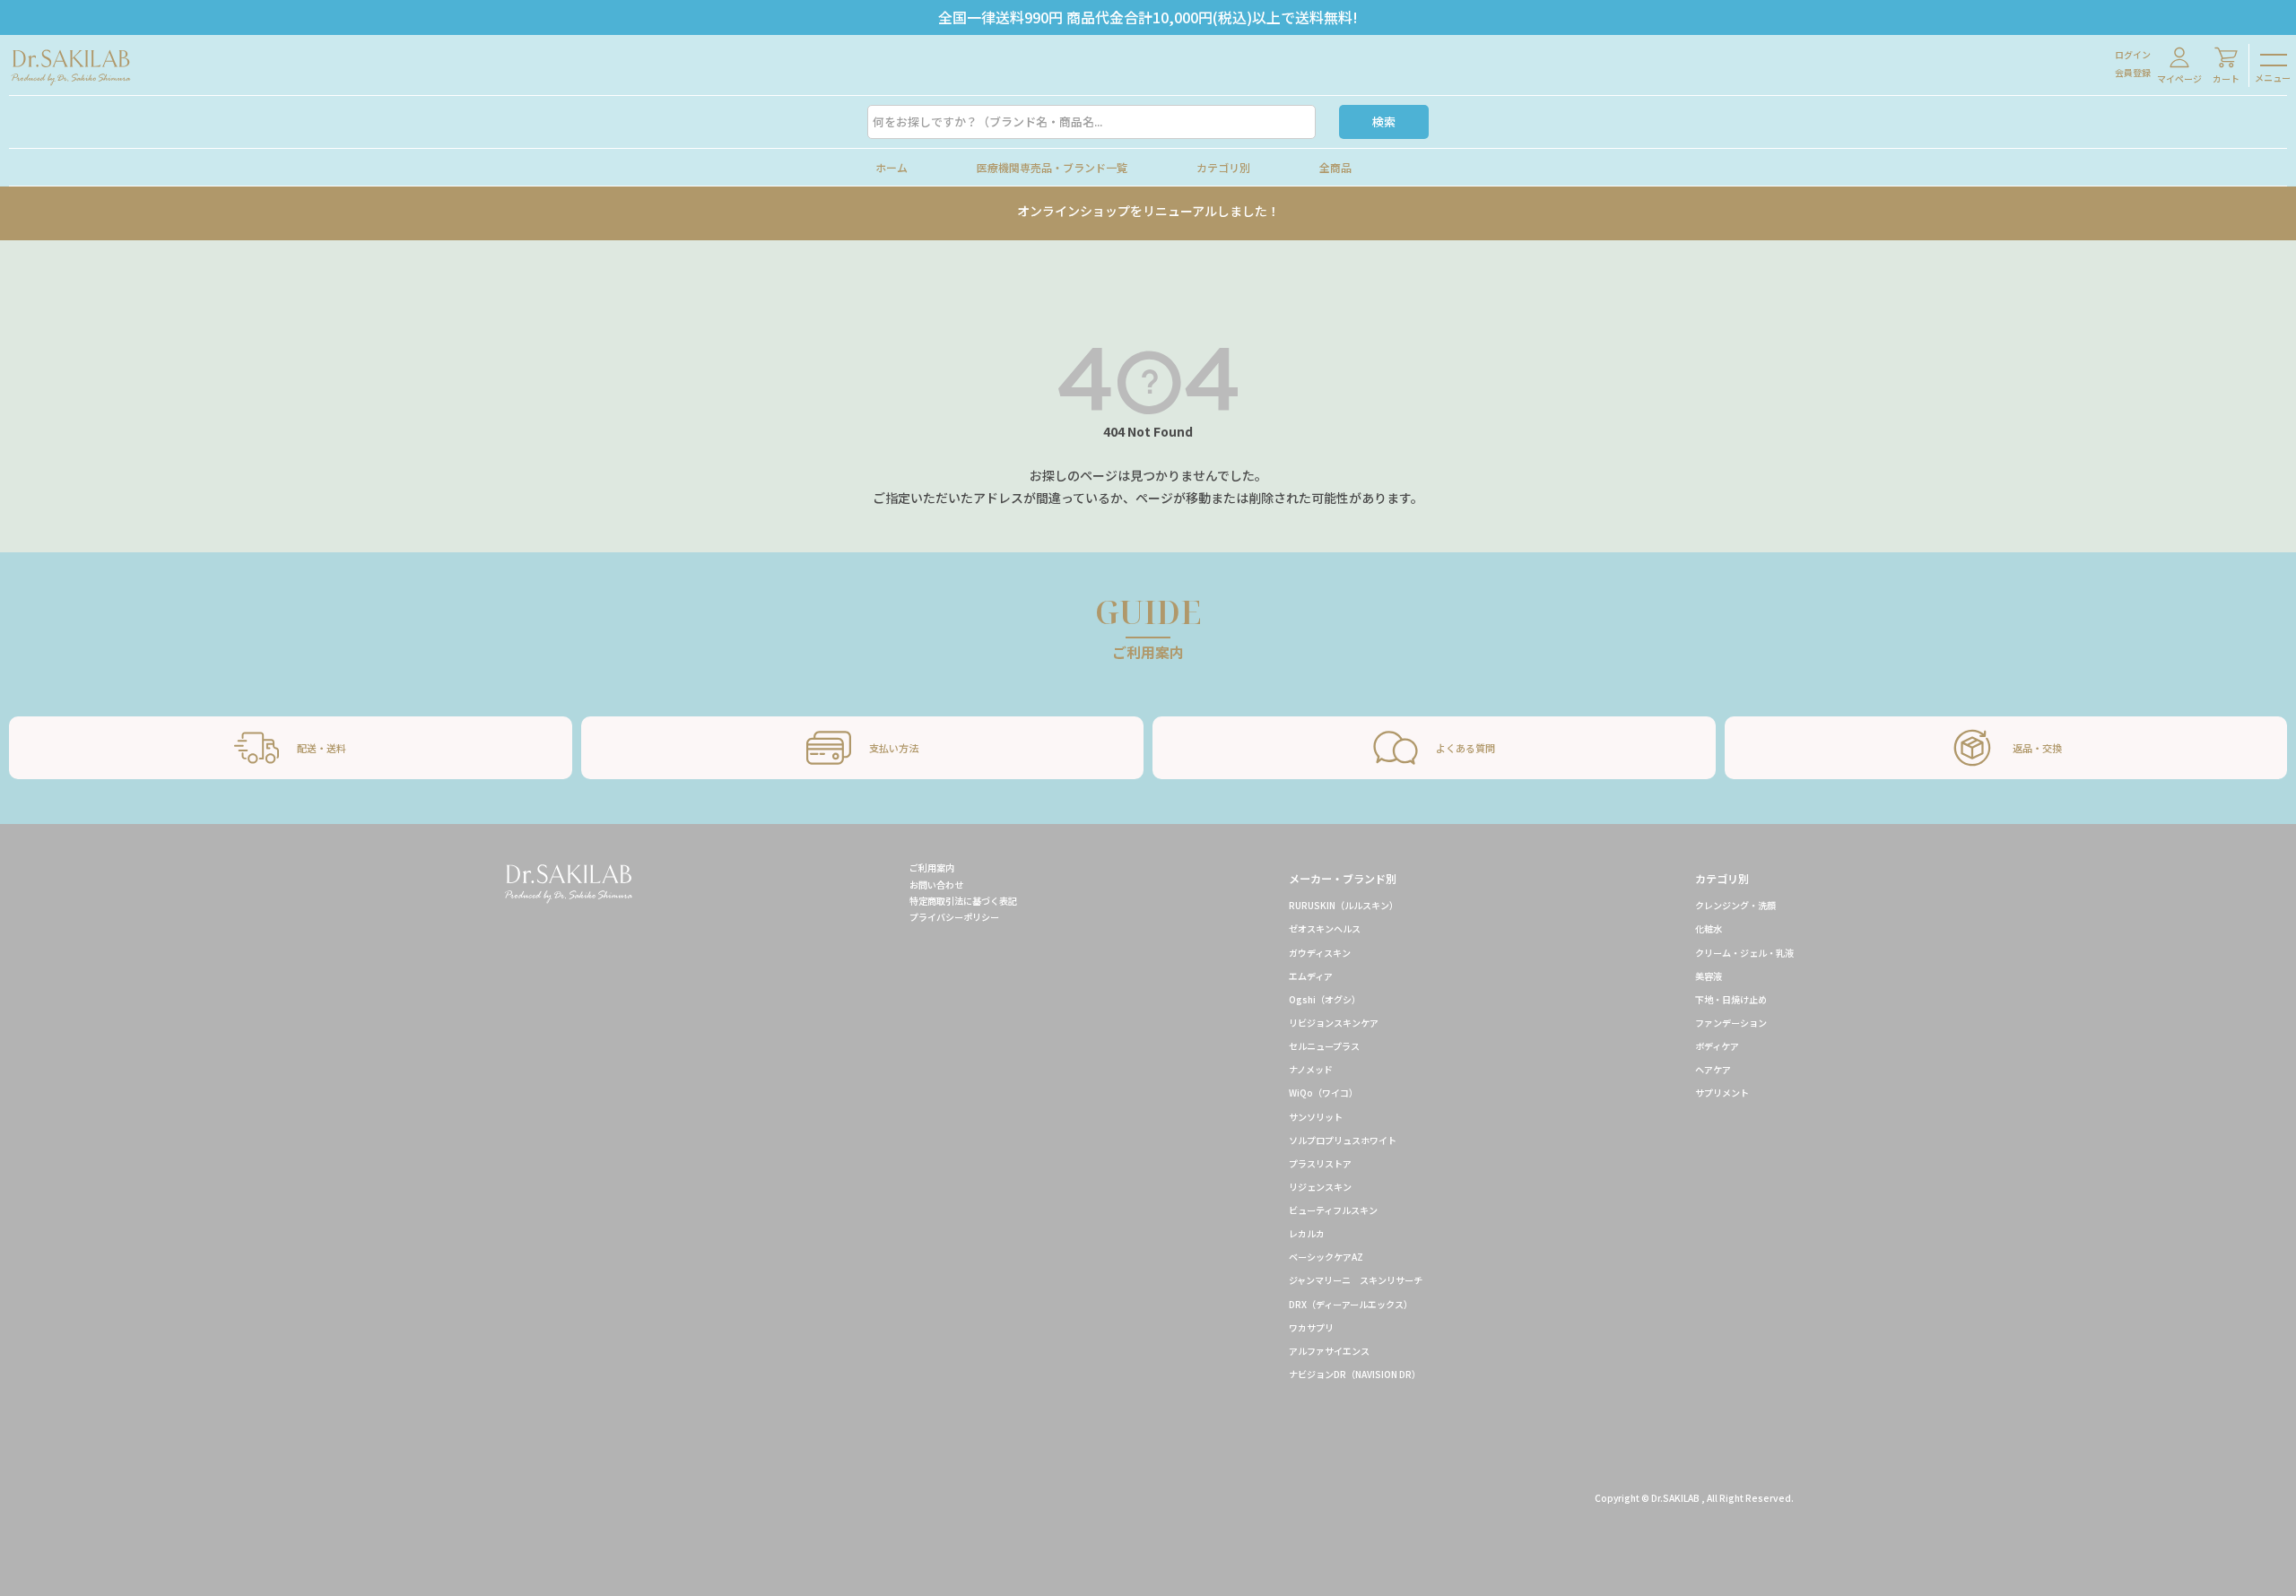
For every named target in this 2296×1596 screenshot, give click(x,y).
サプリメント (1722, 1093)
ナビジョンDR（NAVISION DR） (1355, 1374)
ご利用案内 (932, 867)
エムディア (1311, 976)
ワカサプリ (1311, 1327)
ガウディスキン (1320, 953)
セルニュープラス (1324, 1046)
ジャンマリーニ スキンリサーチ (1356, 1280)
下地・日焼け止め (1731, 999)
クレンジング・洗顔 (1735, 905)
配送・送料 (322, 748)
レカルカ (1307, 1233)
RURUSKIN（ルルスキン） (1344, 905)
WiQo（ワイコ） (1323, 1093)
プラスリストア (1320, 1163)
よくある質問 (1465, 748)
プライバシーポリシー (954, 917)
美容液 (1709, 976)
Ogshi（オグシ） (1325, 999)
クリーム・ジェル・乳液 (1744, 953)
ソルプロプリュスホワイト (1343, 1140)
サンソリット (1316, 1117)
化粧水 (1709, 928)
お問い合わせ (936, 885)
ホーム (891, 167)
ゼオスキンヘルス (1325, 928)
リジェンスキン (1320, 1187)
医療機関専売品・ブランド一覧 (1052, 167)
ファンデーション (1731, 1023)
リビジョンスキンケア (1334, 1023)
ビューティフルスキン (1333, 1210)
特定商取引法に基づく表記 (963, 901)
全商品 (1335, 167)
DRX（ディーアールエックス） (1353, 1304)
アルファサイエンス (1329, 1351)
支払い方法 (894, 748)
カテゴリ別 (1223, 167)
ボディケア (1717, 1046)
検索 (1384, 121)
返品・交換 (2037, 748)
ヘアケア (1713, 1069)
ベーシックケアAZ (1326, 1257)
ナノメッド (1311, 1069)
